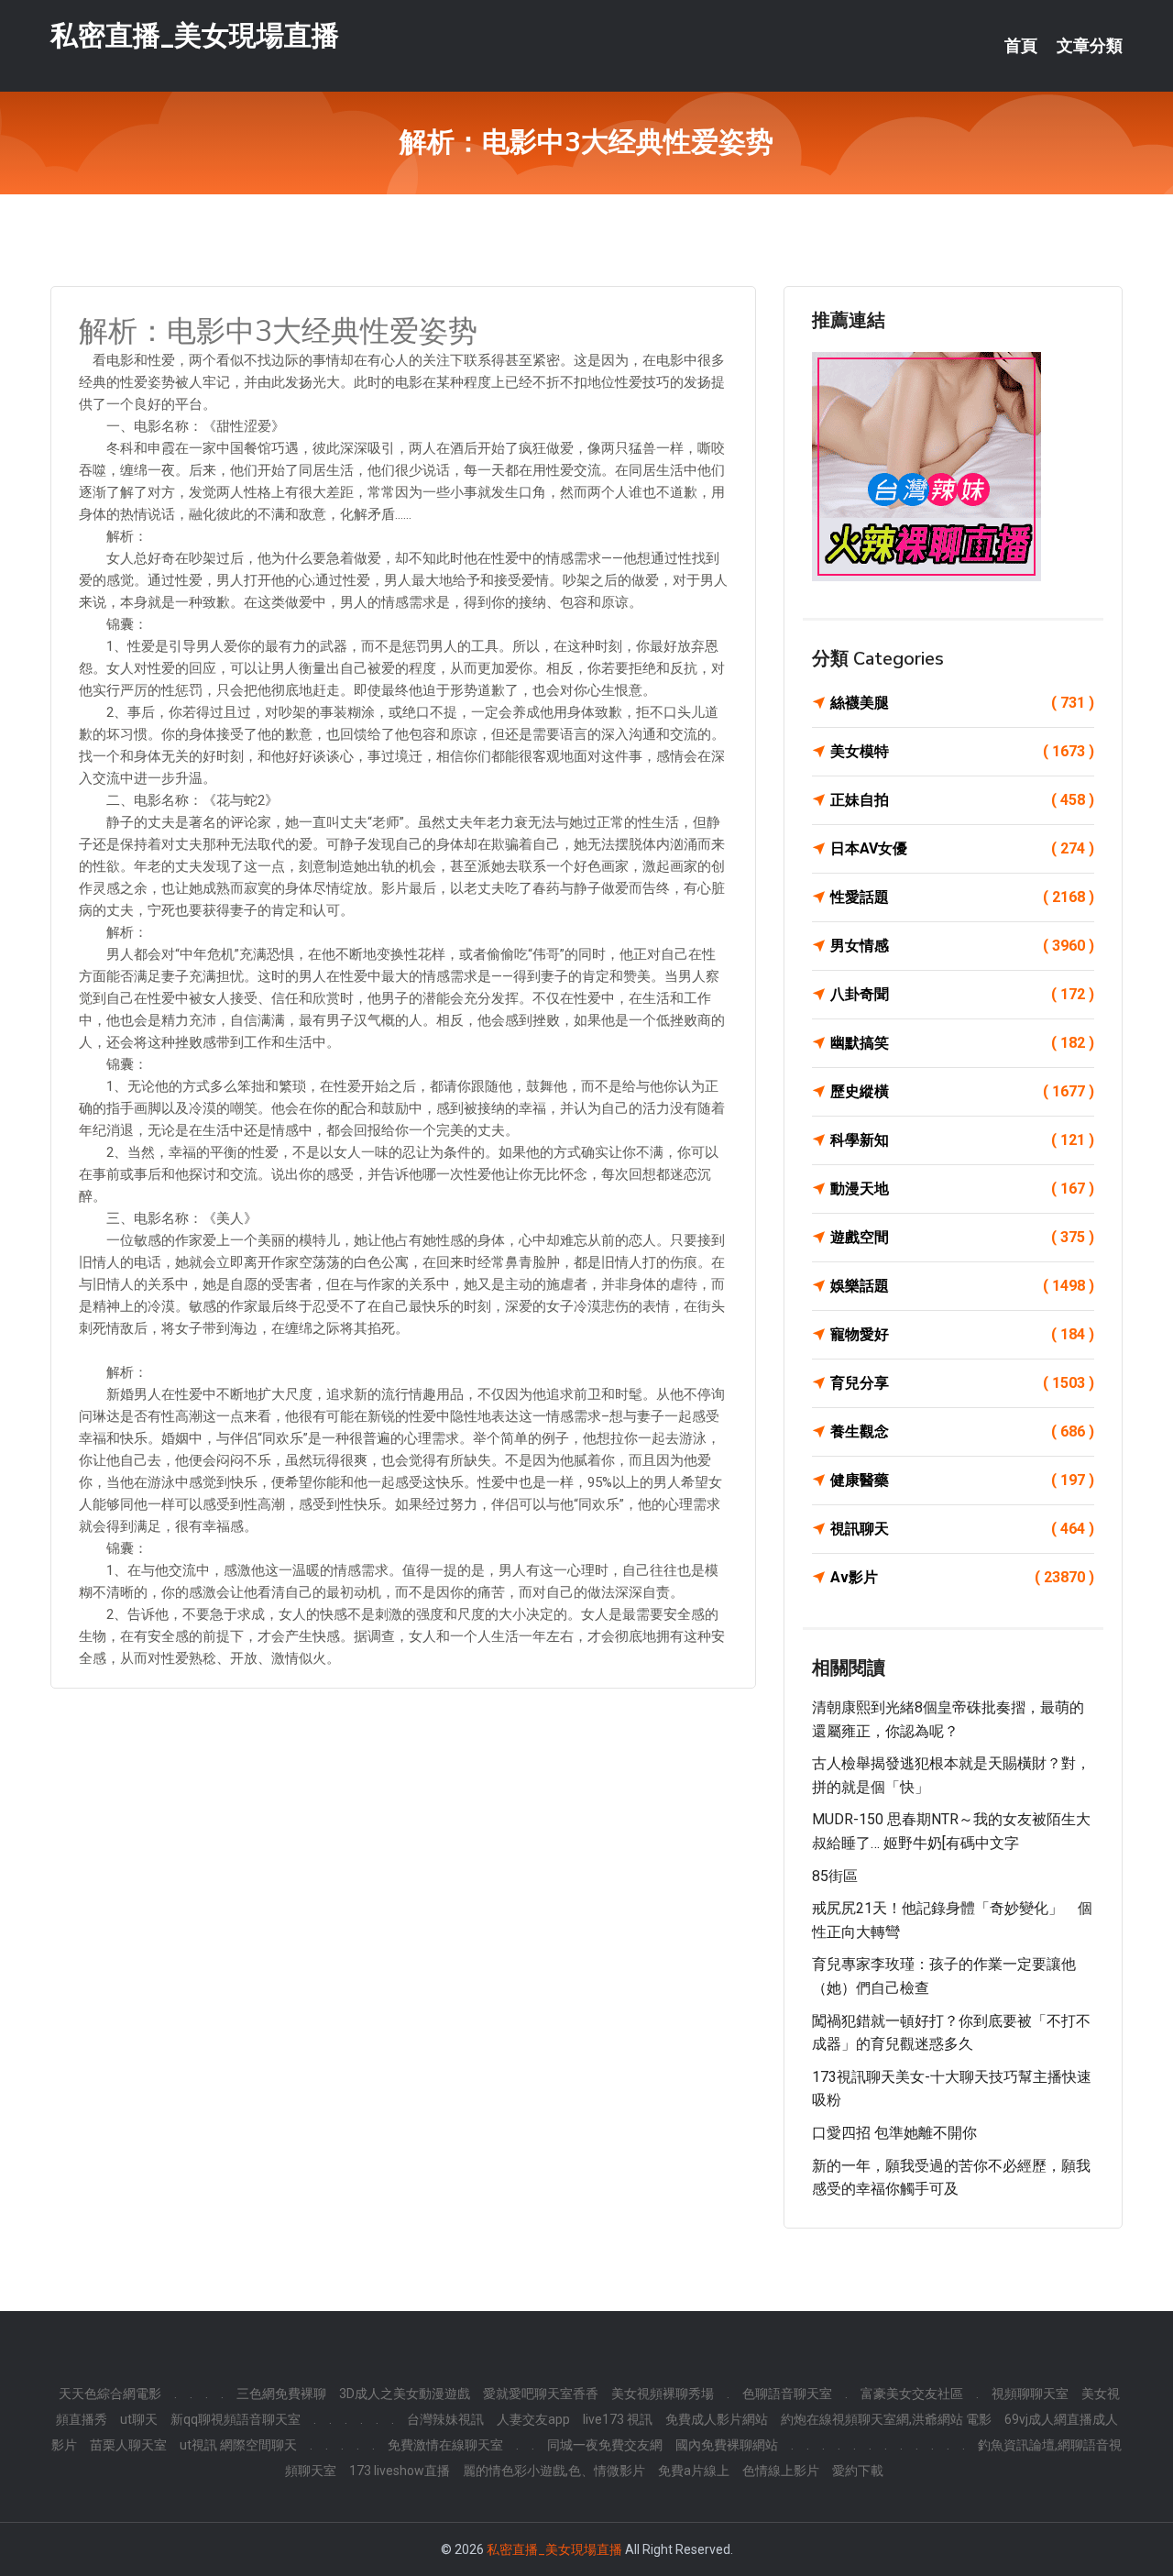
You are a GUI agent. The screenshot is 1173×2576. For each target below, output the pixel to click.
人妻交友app (533, 2419)
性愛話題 (962, 897)
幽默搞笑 (962, 1043)
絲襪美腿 (962, 703)
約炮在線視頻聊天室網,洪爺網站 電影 (886, 2419)
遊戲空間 (962, 1237)
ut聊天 (139, 2419)
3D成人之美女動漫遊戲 (405, 2394)
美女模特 (962, 751)
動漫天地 (962, 1189)
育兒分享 (962, 1383)
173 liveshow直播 (400, 2471)
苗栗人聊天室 (128, 2445)
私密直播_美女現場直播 (195, 35)
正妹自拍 (962, 800)
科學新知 (962, 1140)
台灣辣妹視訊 (445, 2419)
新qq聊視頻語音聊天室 (236, 2419)
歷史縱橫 (962, 1091)
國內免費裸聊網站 (727, 2445)
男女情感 (962, 946)
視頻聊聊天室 (1030, 2394)
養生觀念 (962, 1431)
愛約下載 (858, 2471)
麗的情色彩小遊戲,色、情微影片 (554, 2471)
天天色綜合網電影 (110, 2394)
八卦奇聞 (962, 994)
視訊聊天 (962, 1529)
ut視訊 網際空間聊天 (238, 2445)
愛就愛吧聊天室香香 (541, 2394)
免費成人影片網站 (717, 2419)
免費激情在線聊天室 (445, 2445)
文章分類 (1090, 46)
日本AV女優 (962, 848)
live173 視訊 (618, 2419)
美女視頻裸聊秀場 (663, 2394)
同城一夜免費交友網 (605, 2445)
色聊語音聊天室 (787, 2394)
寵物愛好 (962, 1334)
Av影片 (962, 1577)
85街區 (835, 1876)
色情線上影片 (781, 2471)
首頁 (1021, 46)
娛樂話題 (962, 1286)
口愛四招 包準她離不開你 (894, 2133)
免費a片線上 (694, 2471)
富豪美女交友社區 (912, 2394)
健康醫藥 (962, 1480)
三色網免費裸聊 (281, 2394)
